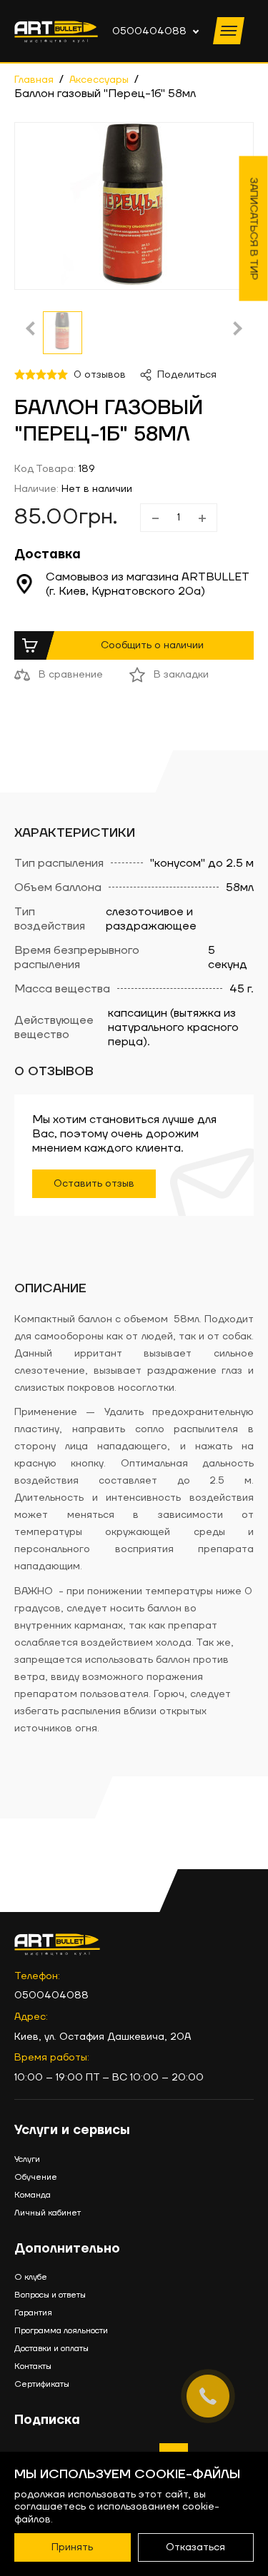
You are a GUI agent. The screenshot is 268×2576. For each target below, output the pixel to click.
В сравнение (71, 675)
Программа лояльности (61, 2331)
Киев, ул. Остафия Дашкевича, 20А (103, 2037)
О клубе (31, 2277)
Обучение (36, 2177)
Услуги (27, 2159)
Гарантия (33, 2313)
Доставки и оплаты (51, 2349)
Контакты (33, 2366)
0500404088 (149, 31)
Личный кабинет (48, 2213)
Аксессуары (99, 80)
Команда (33, 2195)
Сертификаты (42, 2384)
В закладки (181, 675)
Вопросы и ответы (50, 2295)
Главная (34, 80)
